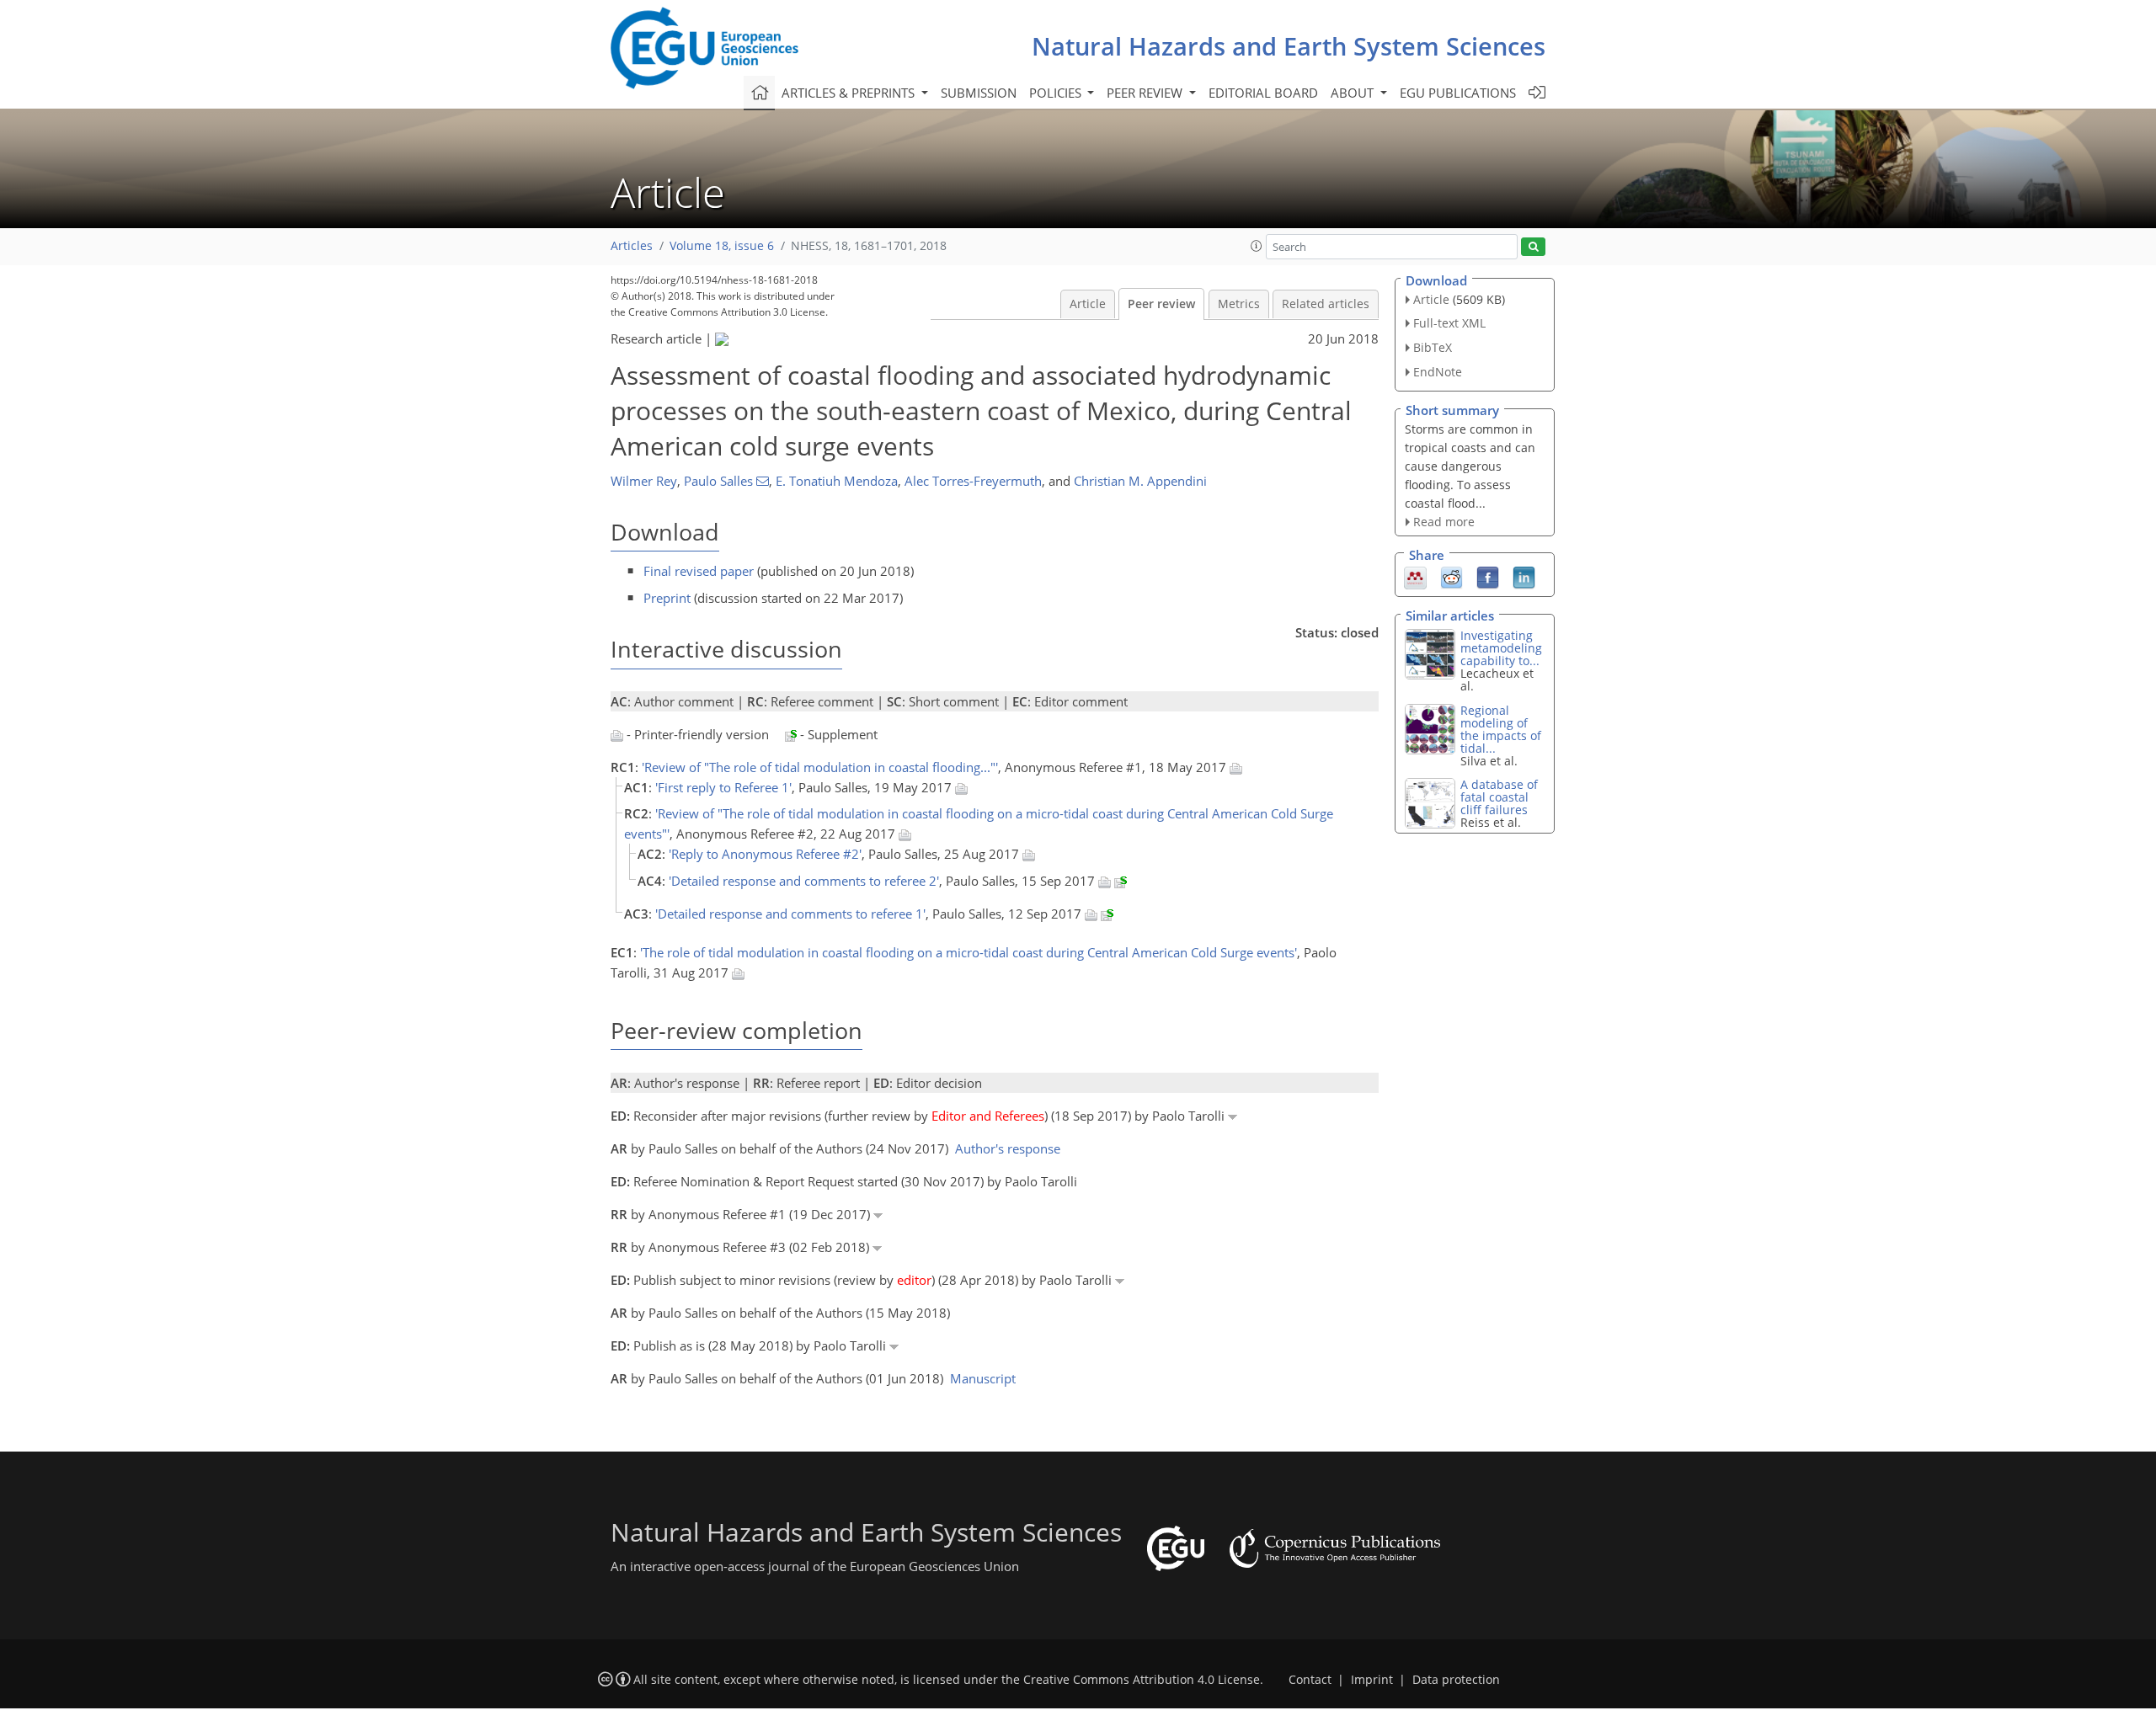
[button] (1257, 246)
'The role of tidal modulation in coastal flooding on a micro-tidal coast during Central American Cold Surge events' (969, 952)
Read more (1444, 522)
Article (1088, 304)
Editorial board (1263, 93)
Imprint (1372, 1680)
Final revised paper (699, 571)
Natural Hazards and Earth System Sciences (1289, 46)
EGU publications (1458, 93)
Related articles (1326, 304)
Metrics (1239, 304)
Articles (632, 246)
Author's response (1008, 1148)
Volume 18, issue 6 (722, 246)
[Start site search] (1533, 247)
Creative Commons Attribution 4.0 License (1142, 1680)
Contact (1310, 1680)
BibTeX (1433, 347)
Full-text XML (1449, 323)
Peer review (1161, 304)
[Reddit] (1452, 577)
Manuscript (983, 1378)
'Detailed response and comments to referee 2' (804, 881)
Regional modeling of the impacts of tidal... (1501, 729)
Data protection (1456, 1680)
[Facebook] (1488, 577)
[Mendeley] (1415, 577)
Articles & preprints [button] (850, 93)
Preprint (667, 598)
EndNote (1438, 372)
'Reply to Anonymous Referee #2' (765, 854)
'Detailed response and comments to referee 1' (790, 914)
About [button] (1354, 93)
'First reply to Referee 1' (723, 787)
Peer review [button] (1146, 93)
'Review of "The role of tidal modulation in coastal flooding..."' (820, 767)
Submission (979, 93)
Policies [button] (1057, 93)
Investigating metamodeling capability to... (1501, 648)
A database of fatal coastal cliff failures (1499, 797)
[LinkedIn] (1524, 577)
